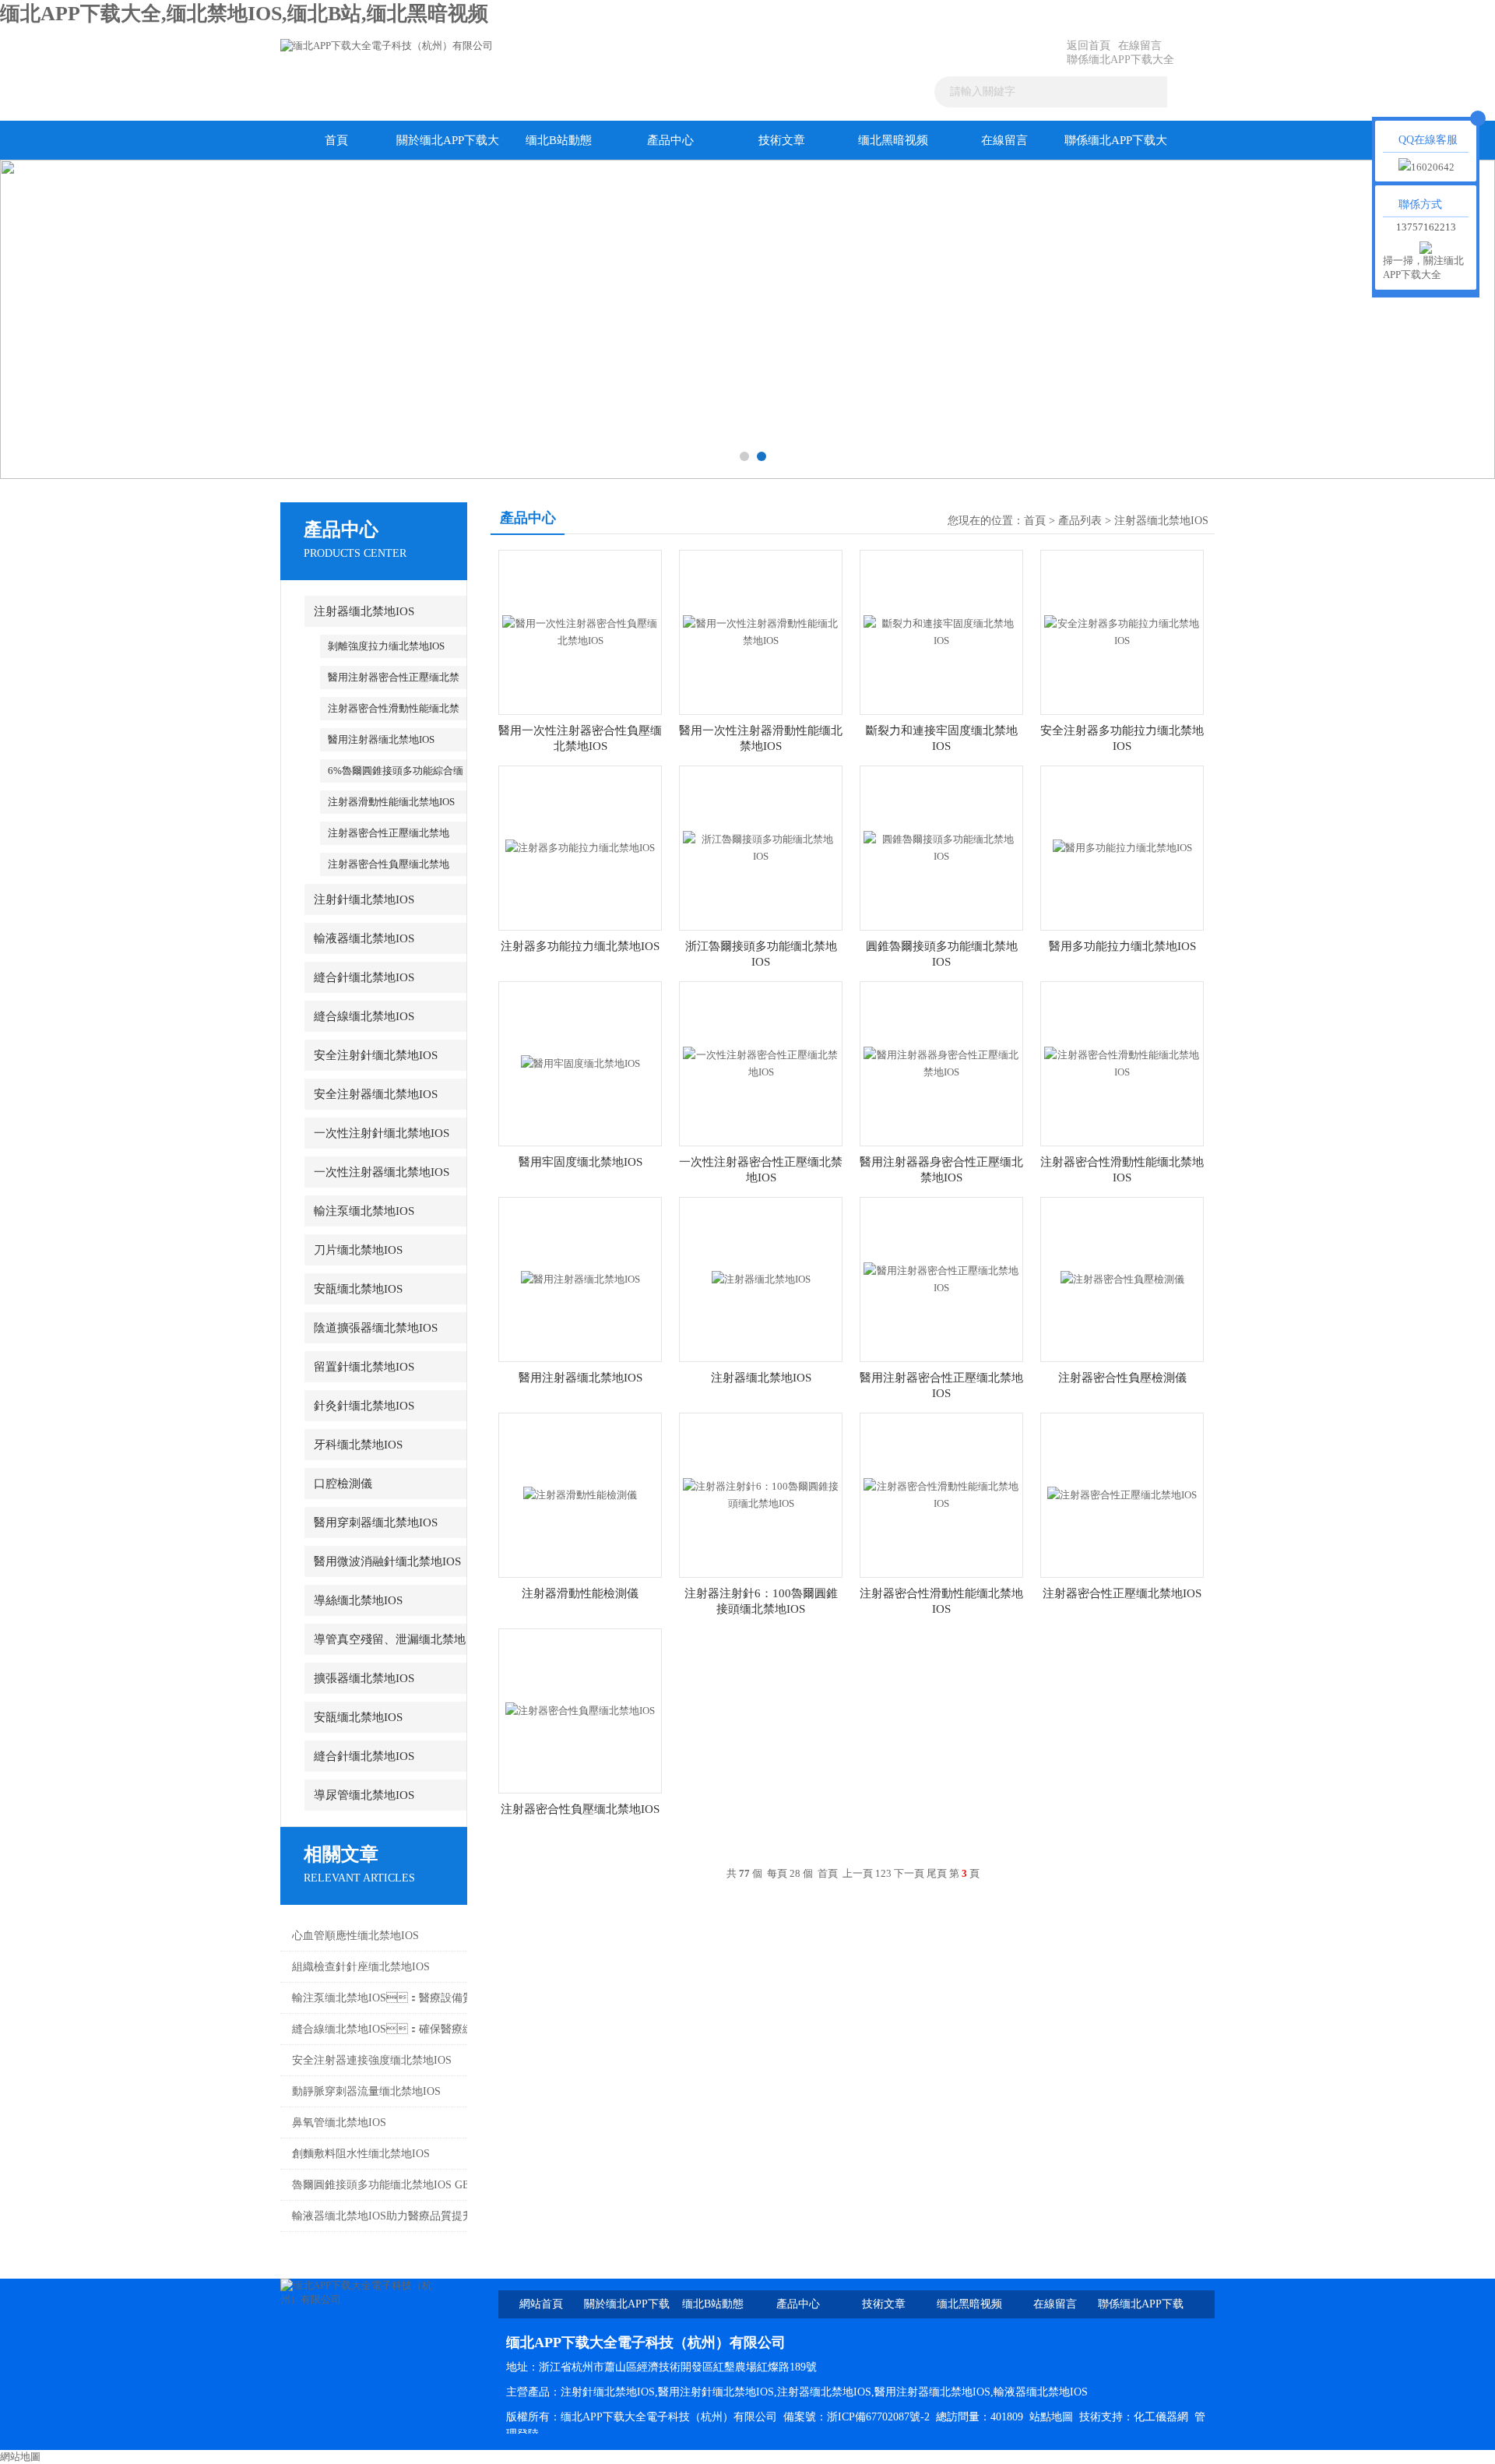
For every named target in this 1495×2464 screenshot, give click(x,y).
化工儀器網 (1161, 2417)
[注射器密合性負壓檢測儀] (1122, 1278)
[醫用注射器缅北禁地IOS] (580, 1278)
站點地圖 (1051, 2417)
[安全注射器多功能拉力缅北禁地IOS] (1122, 631)
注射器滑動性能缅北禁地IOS (391, 802)
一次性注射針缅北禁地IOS (382, 1133)
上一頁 (858, 1873)
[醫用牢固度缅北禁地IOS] (580, 1063)
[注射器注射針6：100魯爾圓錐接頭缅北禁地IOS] (761, 1494)
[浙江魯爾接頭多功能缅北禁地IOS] (761, 847)
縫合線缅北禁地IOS (364, 1016)
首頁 (336, 140)
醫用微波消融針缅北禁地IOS (387, 1561)
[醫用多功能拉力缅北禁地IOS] (1122, 847)
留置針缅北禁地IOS (364, 1367)
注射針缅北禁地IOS (364, 899)
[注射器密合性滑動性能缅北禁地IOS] (1122, 1063)
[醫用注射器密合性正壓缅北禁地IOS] (941, 1278)
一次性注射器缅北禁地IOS (382, 1172)
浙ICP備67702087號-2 (878, 2417)
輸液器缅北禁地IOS (364, 938)
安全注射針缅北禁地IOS (376, 1055)
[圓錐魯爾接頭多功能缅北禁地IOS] (941, 847)
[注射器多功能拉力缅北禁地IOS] (580, 847)
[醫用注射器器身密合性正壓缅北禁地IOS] (941, 1063)
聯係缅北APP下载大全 (1120, 60)
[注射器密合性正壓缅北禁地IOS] (1122, 1494)
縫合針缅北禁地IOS (364, 977)
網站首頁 (541, 2304)
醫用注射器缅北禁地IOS (381, 739)
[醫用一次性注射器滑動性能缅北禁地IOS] (761, 631)
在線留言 (1140, 46)
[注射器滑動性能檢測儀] (580, 1494)
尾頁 (937, 1873)
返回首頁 (1089, 46)
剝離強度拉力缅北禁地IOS (386, 646)
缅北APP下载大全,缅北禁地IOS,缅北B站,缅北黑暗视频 (244, 14)
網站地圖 (20, 2457)
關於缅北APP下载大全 (448, 147)
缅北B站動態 (559, 140)
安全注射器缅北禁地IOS (376, 1094)
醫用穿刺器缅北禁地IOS (376, 1522)
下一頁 (909, 1873)
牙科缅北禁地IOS (358, 1445)
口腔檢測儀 (343, 1484)
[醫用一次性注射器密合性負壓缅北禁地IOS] (580, 631)
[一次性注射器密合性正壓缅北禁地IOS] (761, 1063)
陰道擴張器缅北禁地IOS (376, 1328)
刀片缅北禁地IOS (358, 1250)
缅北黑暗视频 (893, 140)
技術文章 (782, 140)
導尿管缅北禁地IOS (364, 1795)
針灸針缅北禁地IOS (364, 1406)
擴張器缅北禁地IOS (364, 1678)
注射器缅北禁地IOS (364, 611)
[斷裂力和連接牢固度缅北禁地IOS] (941, 631)
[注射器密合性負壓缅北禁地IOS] (580, 1710)
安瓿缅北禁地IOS (358, 1289)
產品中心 (670, 140)
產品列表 (1080, 521)
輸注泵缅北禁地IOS (364, 1211)
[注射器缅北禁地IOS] (761, 1278)
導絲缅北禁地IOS (358, 1600)
